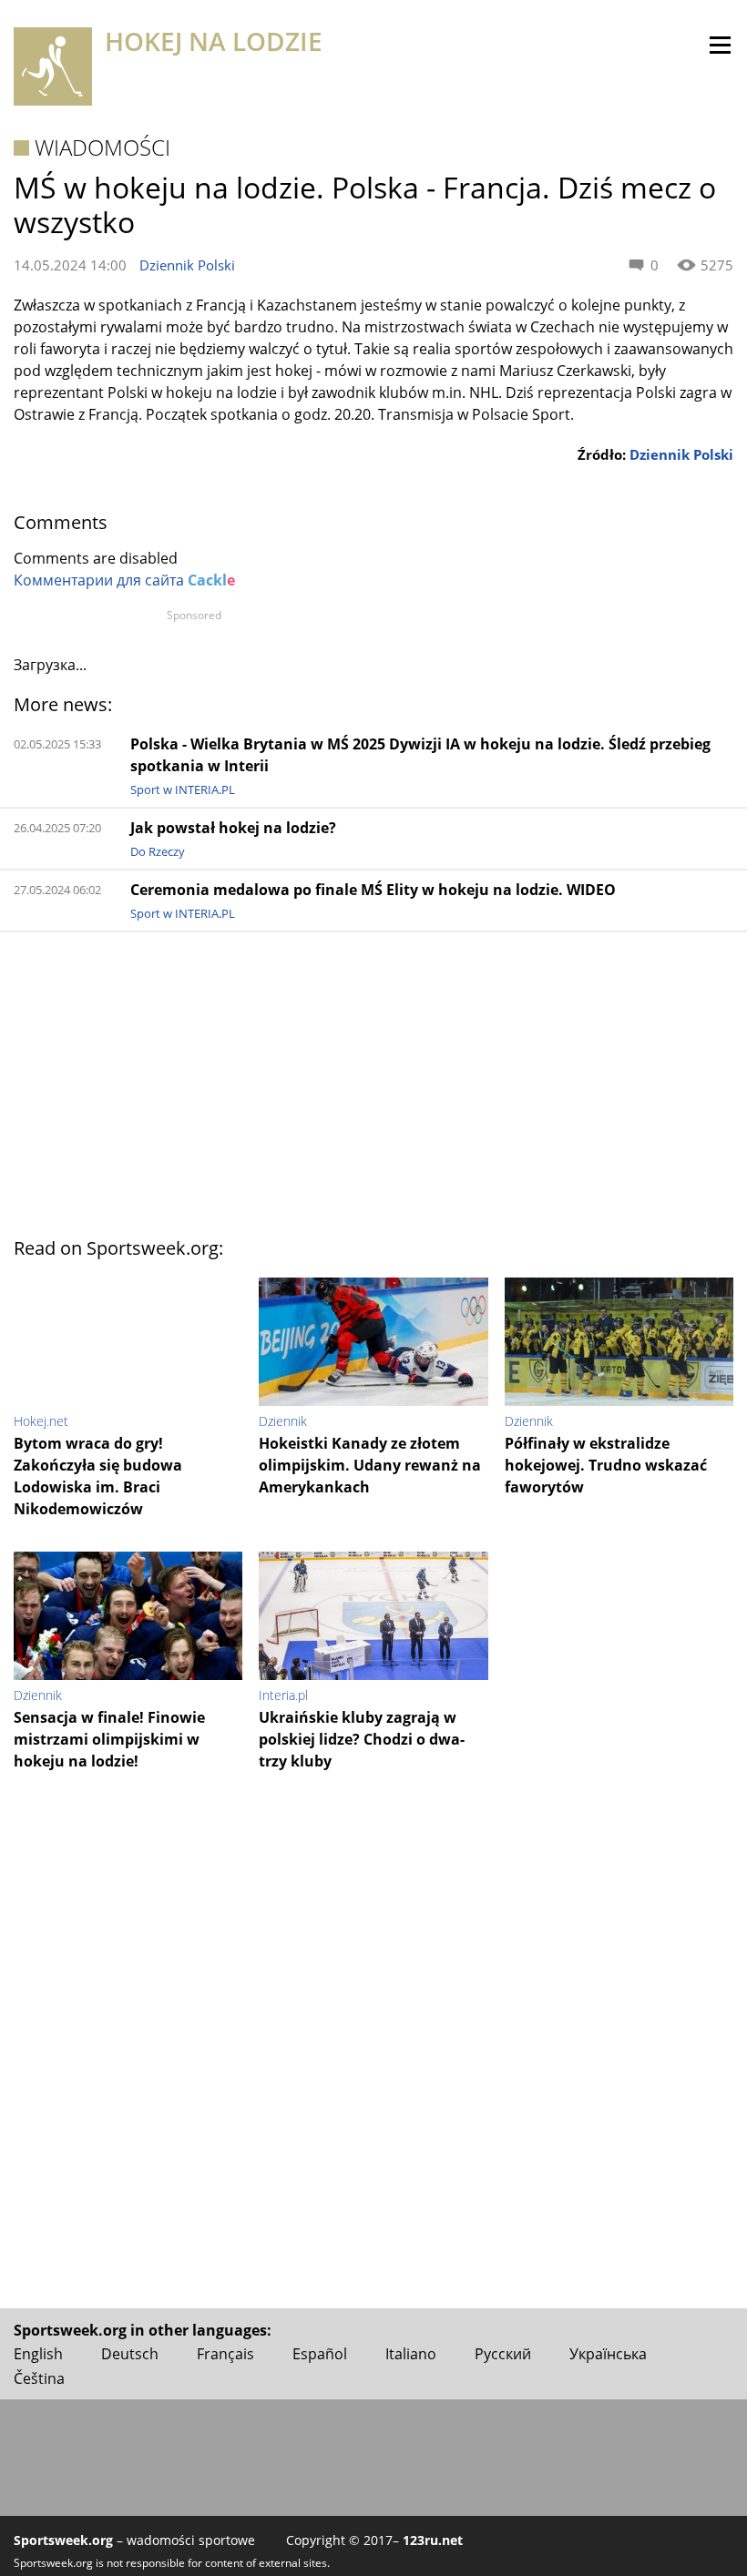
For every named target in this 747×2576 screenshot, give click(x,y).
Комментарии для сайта (124, 580)
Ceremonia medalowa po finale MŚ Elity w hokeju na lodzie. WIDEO (373, 890)
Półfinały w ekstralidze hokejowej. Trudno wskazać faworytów (606, 1465)
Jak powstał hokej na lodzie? (233, 828)
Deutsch (130, 2354)
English (38, 2354)
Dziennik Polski (187, 265)
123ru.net (433, 2540)
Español (320, 2354)
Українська (608, 2354)
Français (225, 2354)
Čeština (39, 2378)
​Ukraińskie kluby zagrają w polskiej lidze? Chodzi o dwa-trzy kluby (362, 1739)
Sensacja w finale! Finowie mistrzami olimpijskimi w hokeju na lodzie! (109, 1739)
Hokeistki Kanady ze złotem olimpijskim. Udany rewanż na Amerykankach (370, 1465)
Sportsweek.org (63, 2540)
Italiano (411, 2354)
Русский (503, 2354)
